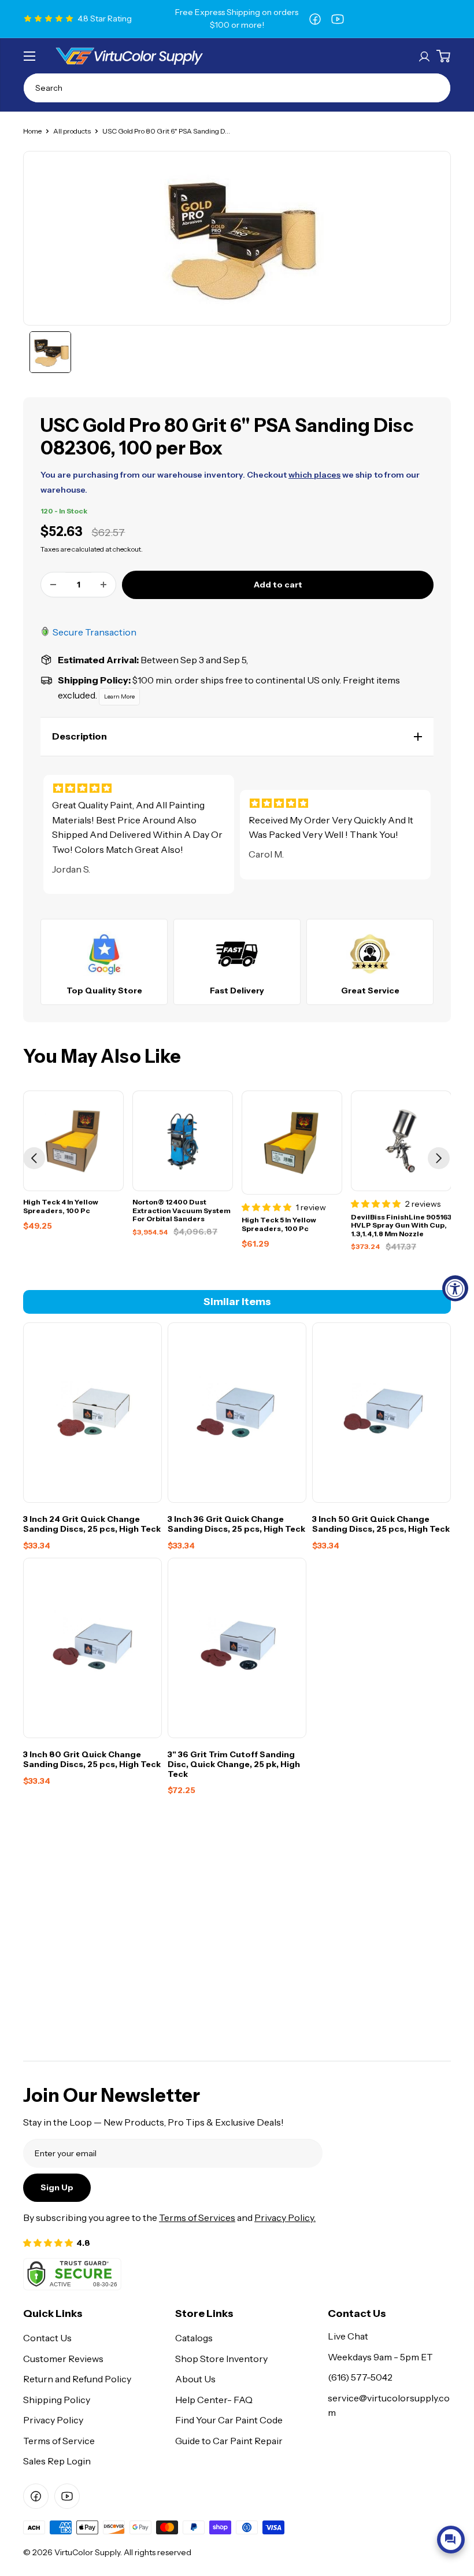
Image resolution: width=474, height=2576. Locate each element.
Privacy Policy (53, 2420)
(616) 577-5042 (360, 2377)
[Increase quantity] (103, 585)
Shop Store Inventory (221, 2359)
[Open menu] (29, 56)
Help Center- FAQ (214, 2400)
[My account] (424, 56)
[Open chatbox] (451, 2540)
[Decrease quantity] (53, 585)
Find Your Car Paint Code (229, 2420)
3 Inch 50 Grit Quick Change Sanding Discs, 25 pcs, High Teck (381, 1524)
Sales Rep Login (57, 2461)
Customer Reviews (63, 2359)
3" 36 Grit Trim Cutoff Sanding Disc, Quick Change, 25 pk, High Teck (234, 1764)
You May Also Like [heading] (102, 1056)
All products (72, 131)
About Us (195, 2379)
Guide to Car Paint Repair (229, 2441)
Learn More (119, 696)
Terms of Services (197, 2217)
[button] (237, 737)
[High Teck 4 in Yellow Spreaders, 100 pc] (73, 1141)
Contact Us (47, 2338)
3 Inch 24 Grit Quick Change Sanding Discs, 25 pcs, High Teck (92, 1524)
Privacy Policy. (285, 2217)
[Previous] (34, 1158)
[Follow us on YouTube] (338, 19)
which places (314, 475)
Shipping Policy (57, 2400)
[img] (139, 788)
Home (32, 131)
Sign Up (57, 2187)
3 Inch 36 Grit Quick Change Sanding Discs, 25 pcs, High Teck (236, 1524)
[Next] (439, 1158)
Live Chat (348, 2336)
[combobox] (237, 88)
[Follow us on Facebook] (315, 19)
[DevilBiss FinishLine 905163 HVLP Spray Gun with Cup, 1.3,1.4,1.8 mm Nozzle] (401, 1141)
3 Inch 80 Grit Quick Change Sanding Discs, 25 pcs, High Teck (92, 1760)
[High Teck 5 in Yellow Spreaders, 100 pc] (292, 1142)
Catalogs (194, 2338)
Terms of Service (59, 2441)
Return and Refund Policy (77, 2379)
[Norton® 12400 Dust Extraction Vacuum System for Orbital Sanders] (183, 1141)
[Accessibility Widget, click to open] (455, 1288)
